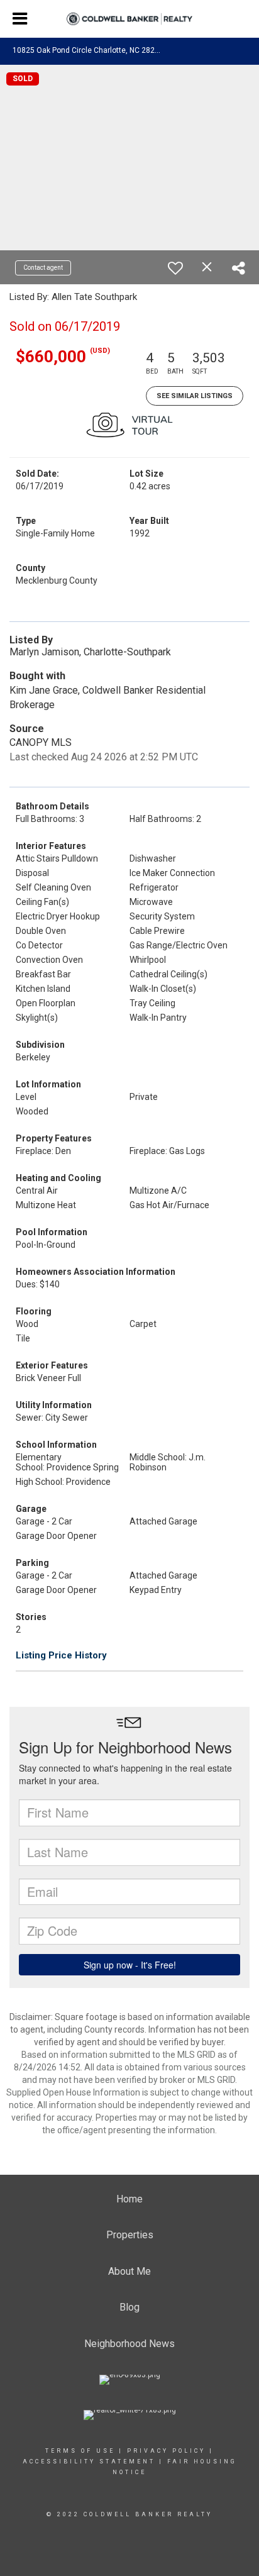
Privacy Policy (166, 2451)
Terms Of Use (80, 2451)
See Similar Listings (195, 396)
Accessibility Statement (89, 2462)
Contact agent (43, 268)
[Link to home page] (129, 19)
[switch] (175, 268)
